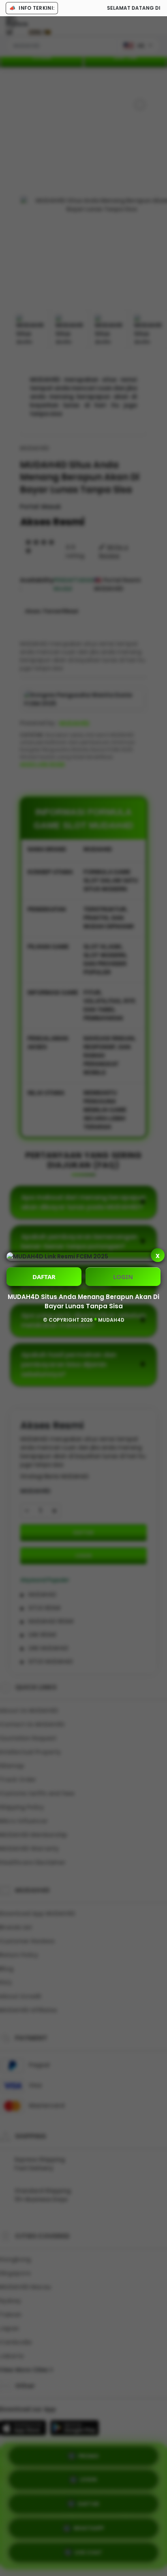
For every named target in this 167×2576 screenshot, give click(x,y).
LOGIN (123, 1277)
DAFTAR (44, 1277)
